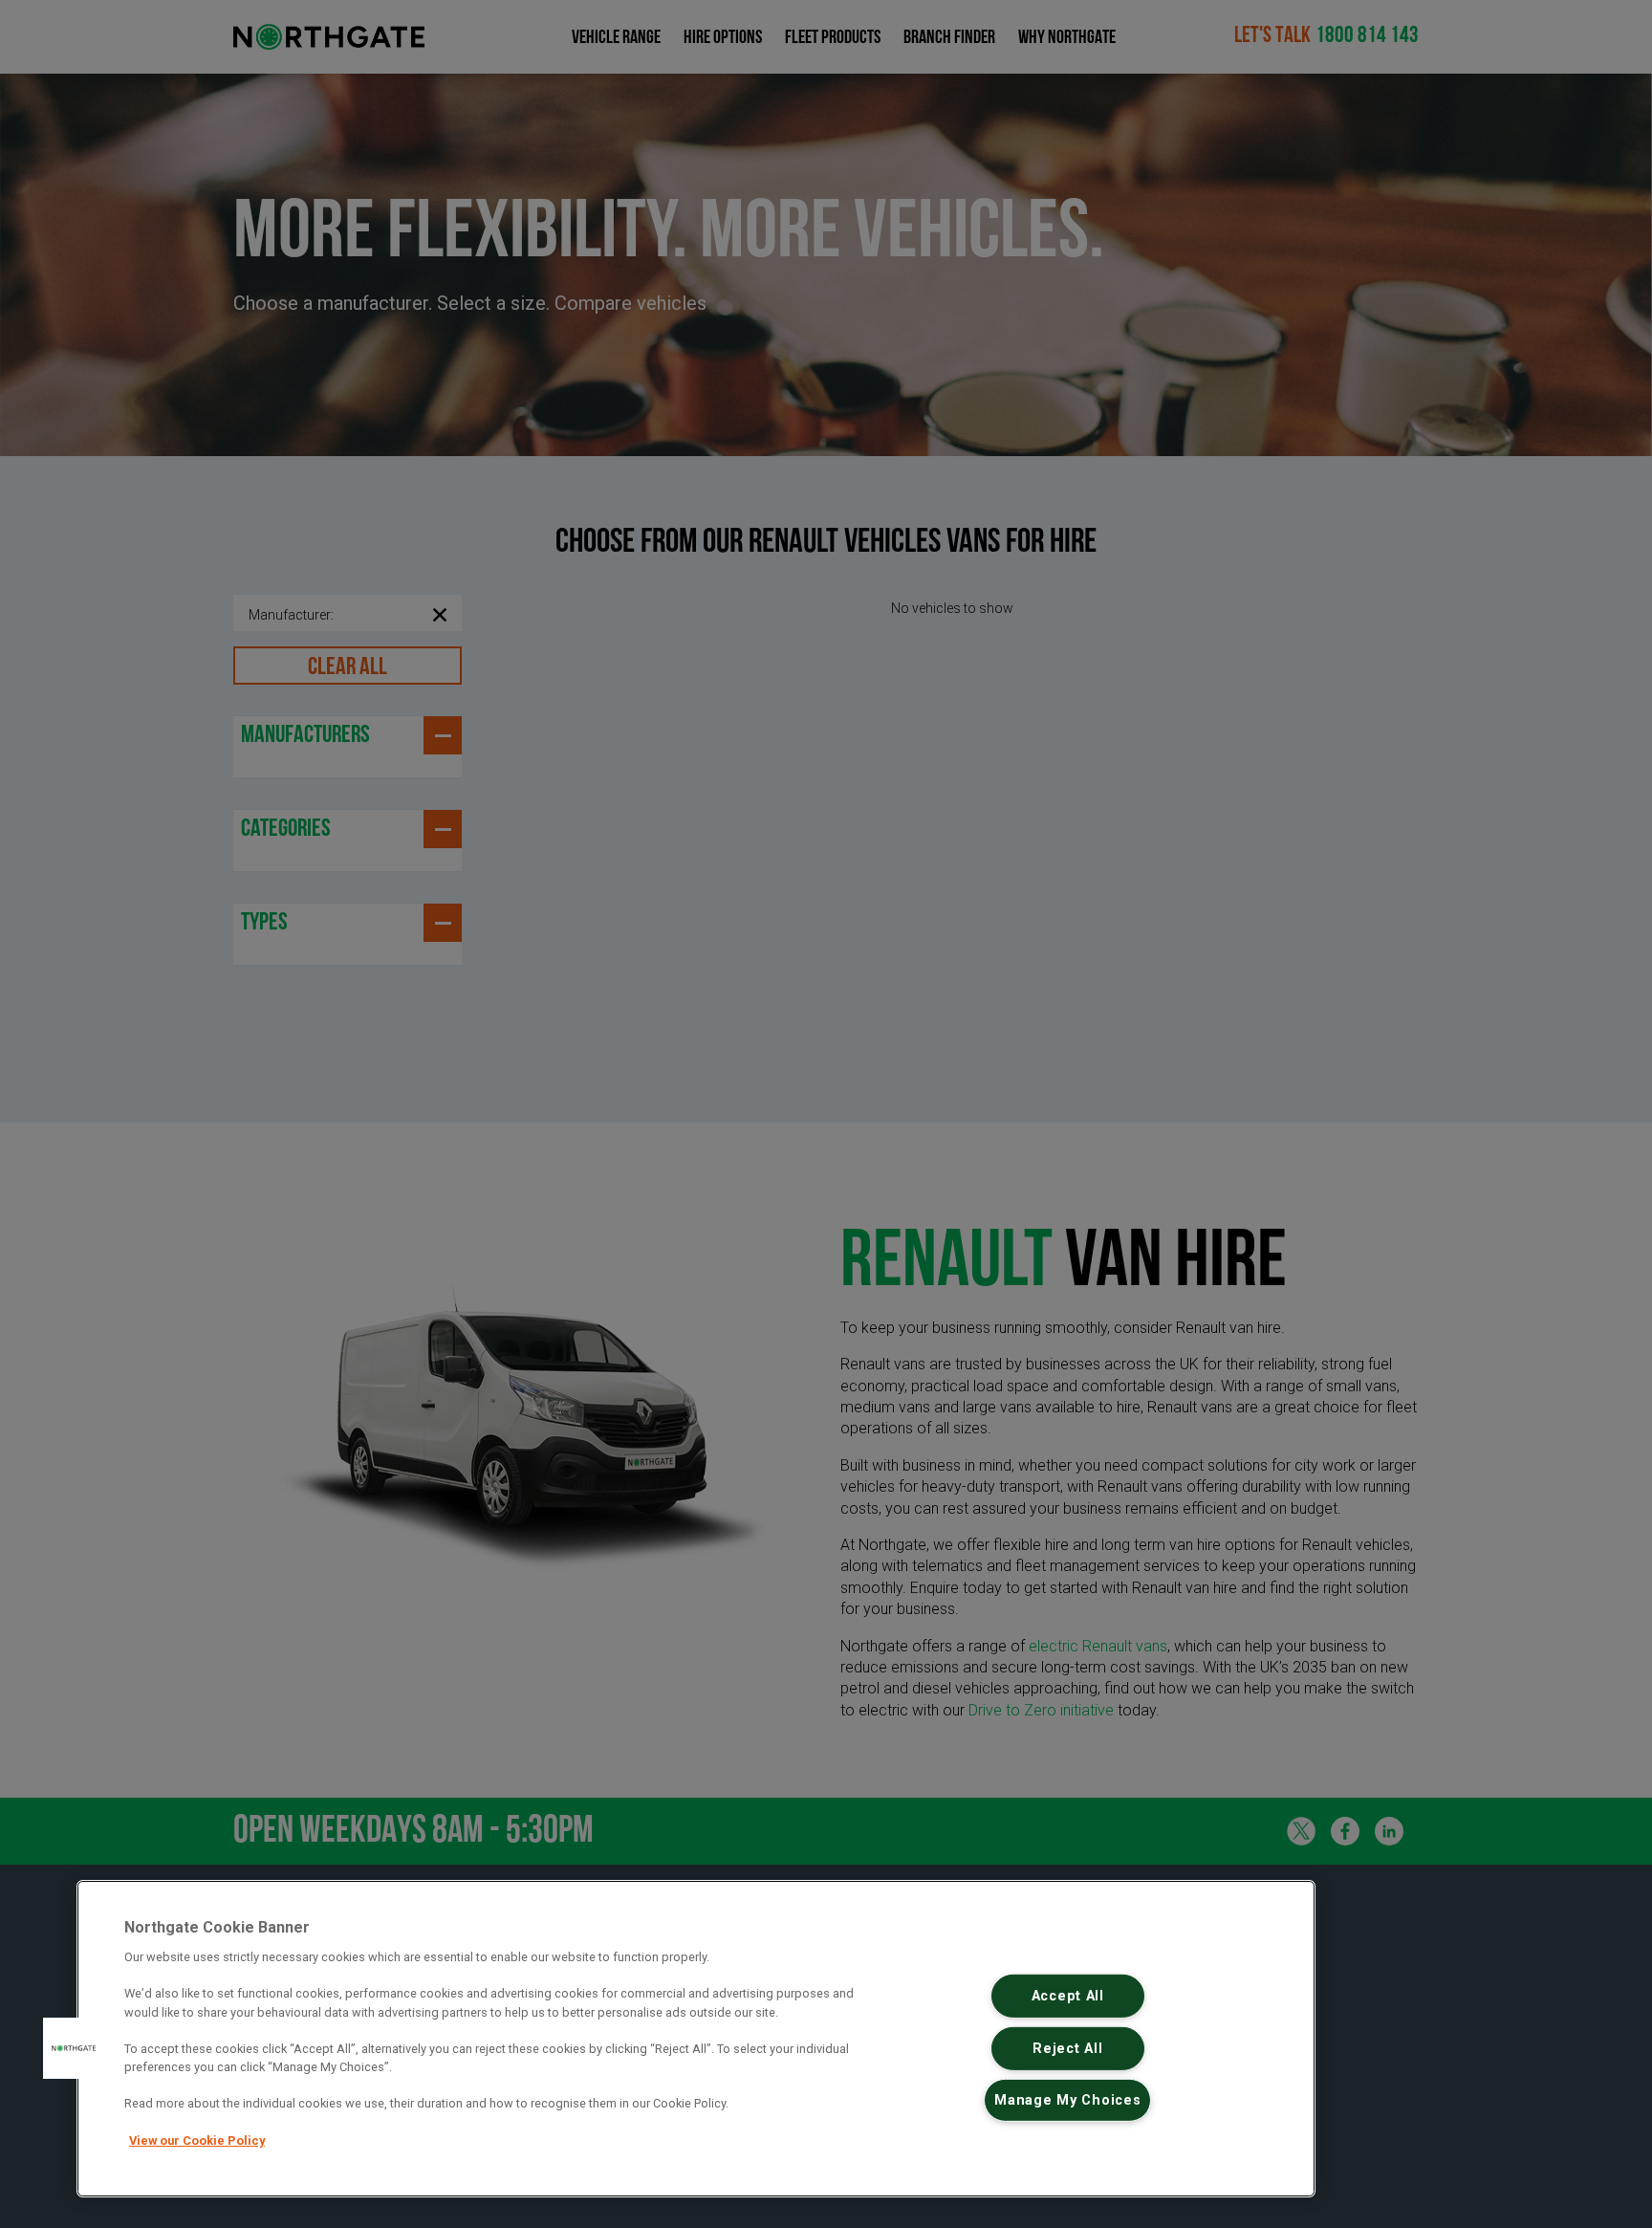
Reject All (1067, 2049)
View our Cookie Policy (197, 2141)
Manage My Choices (1067, 2100)
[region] (696, 2039)
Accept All (1068, 1996)
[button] (74, 2048)
